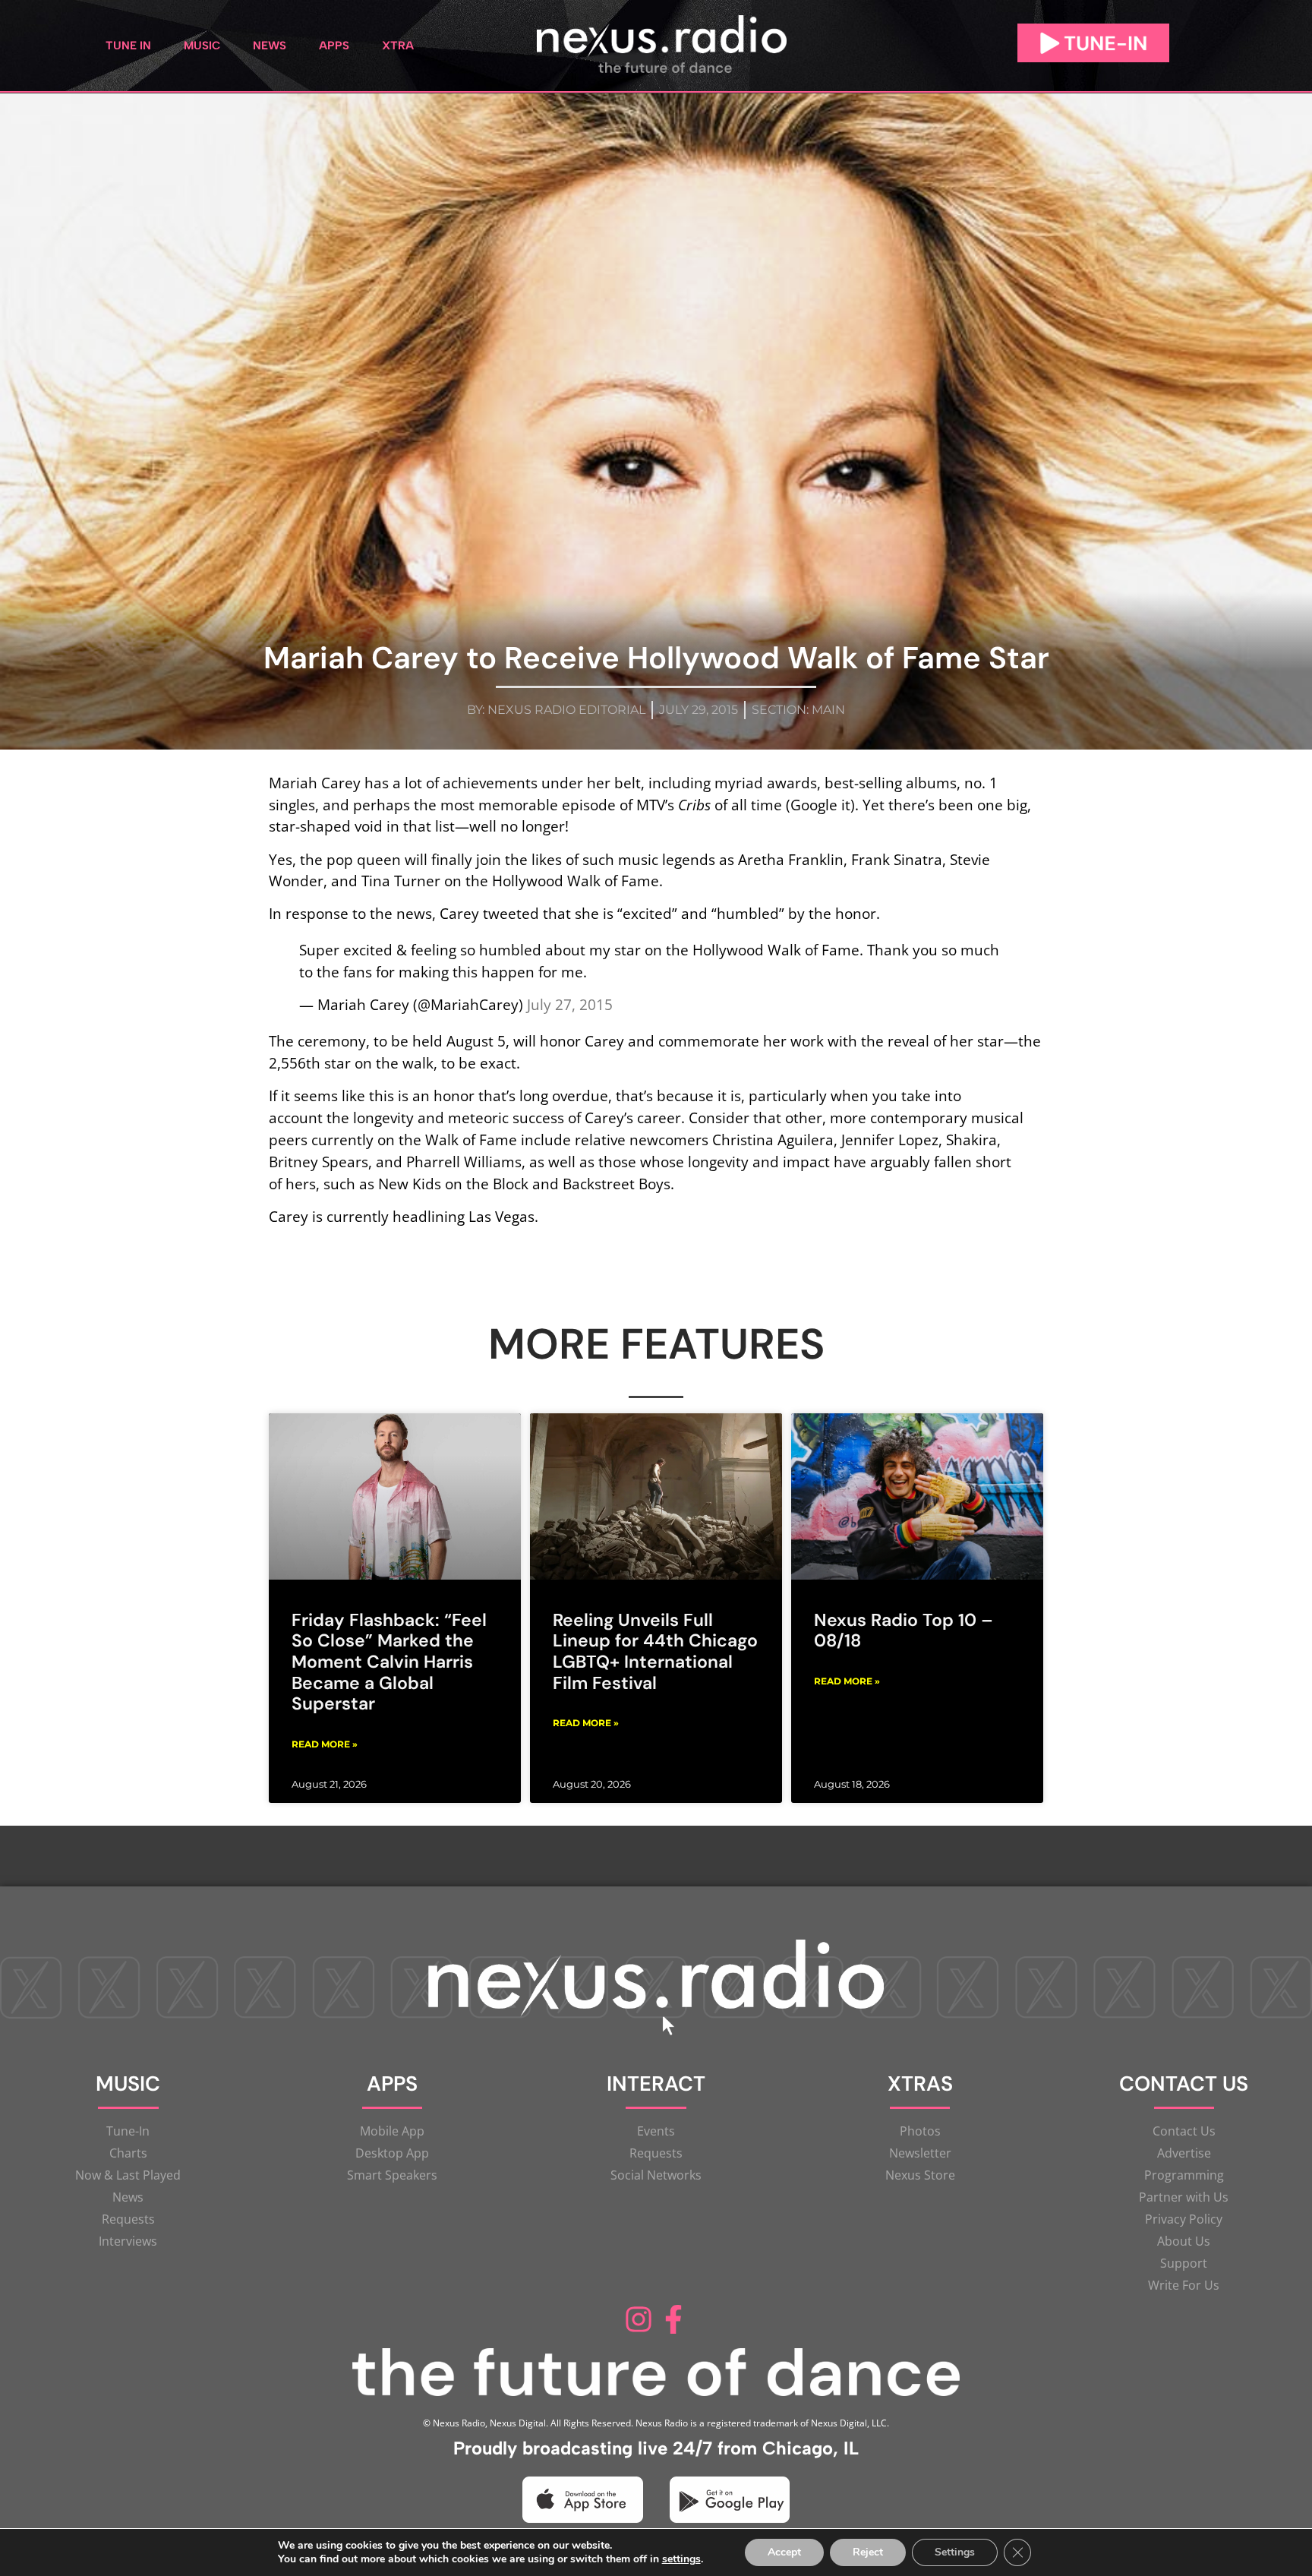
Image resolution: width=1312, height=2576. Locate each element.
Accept (784, 2552)
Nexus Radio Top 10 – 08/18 (904, 1631)
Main (828, 710)
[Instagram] (639, 2319)
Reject (868, 2552)
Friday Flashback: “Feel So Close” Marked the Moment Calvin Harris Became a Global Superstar (389, 1662)
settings (681, 2559)
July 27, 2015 (570, 1004)
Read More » (325, 1744)
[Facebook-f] (673, 2319)
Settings (955, 2552)
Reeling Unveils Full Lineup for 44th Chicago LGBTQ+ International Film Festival (655, 1651)
